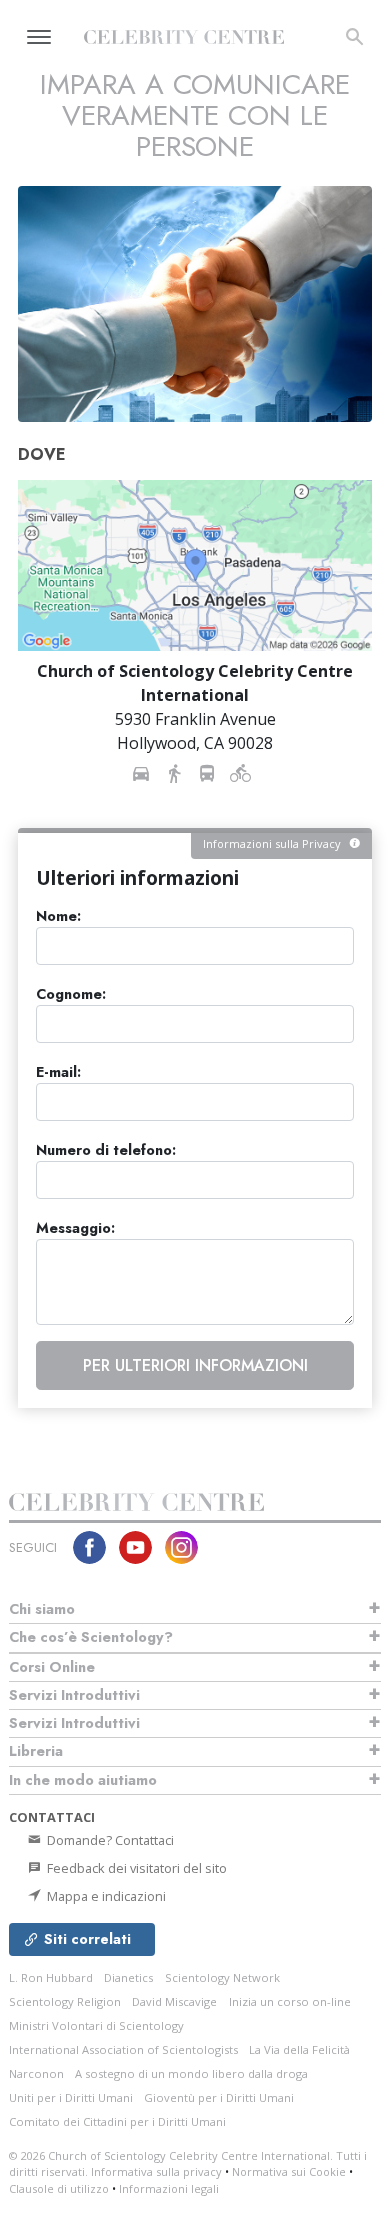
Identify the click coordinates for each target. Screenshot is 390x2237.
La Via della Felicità (299, 2049)
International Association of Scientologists (123, 2049)
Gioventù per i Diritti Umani (219, 2097)
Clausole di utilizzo (59, 2188)
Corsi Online (52, 1667)
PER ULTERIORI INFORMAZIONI (195, 1365)
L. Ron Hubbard (51, 1977)
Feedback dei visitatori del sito (135, 1868)
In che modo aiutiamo (83, 1780)
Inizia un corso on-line (290, 2001)
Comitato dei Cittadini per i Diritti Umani (117, 2121)
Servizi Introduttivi (74, 1695)
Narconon (36, 2073)
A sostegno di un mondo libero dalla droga (191, 2073)
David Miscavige (174, 2001)
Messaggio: (75, 1228)
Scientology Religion (65, 2001)
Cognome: (71, 994)
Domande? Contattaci (109, 1840)
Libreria (36, 1751)
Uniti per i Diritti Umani (71, 2097)
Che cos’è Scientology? (91, 1637)
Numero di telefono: (106, 1150)
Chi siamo (42, 1609)
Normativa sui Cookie (289, 2171)
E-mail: (58, 1072)
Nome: (58, 916)
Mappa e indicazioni (105, 1896)
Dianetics (128, 1977)
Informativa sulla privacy (156, 2171)
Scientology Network (222, 1977)
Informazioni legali (169, 2188)
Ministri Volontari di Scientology (96, 2025)
